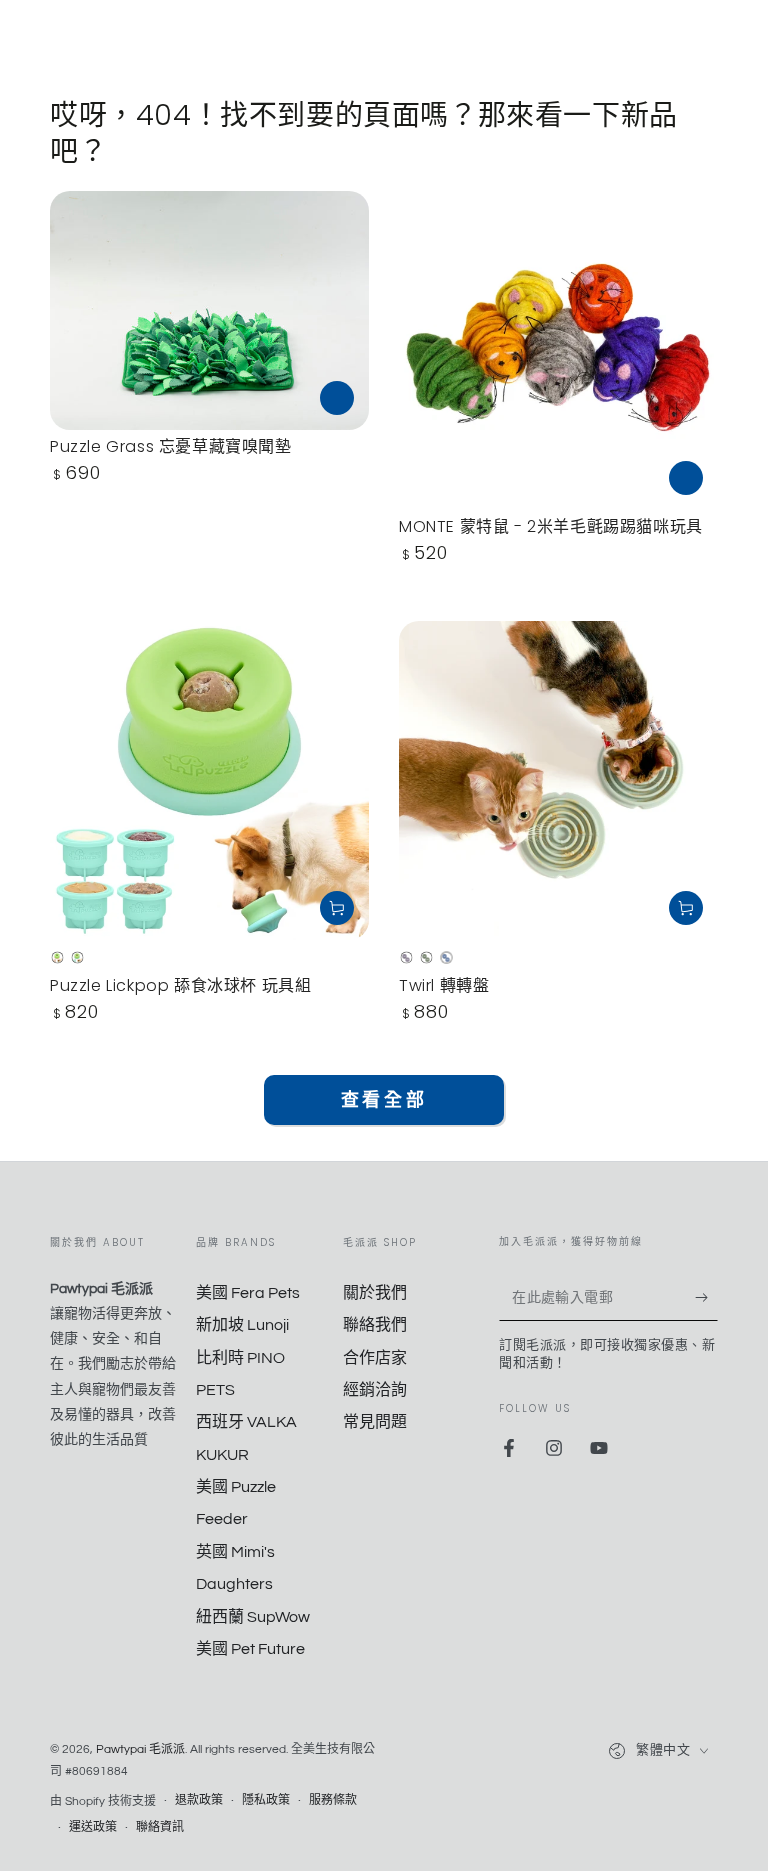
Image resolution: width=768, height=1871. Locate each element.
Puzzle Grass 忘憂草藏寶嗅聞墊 (171, 446)
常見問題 (375, 1422)
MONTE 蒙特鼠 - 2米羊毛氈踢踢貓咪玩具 (551, 526)
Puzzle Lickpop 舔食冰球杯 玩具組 (180, 985)
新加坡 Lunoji (242, 1325)
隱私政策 (266, 1800)
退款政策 (199, 1800)
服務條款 (333, 1800)
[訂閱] (706, 1298)
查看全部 (384, 1100)
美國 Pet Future (250, 1649)
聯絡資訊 (160, 1827)
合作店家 (375, 1358)
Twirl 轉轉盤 (444, 985)
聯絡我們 (375, 1325)
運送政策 (93, 1827)
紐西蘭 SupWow (253, 1617)
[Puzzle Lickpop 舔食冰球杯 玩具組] (209, 780)
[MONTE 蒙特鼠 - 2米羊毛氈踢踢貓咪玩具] (558, 350)
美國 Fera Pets (248, 1293)
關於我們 (375, 1293)
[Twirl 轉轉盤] (558, 780)
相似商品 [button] (337, 398)
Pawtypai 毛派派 (140, 1749)
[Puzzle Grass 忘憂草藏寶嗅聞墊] (209, 310)
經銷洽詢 (375, 1390)
